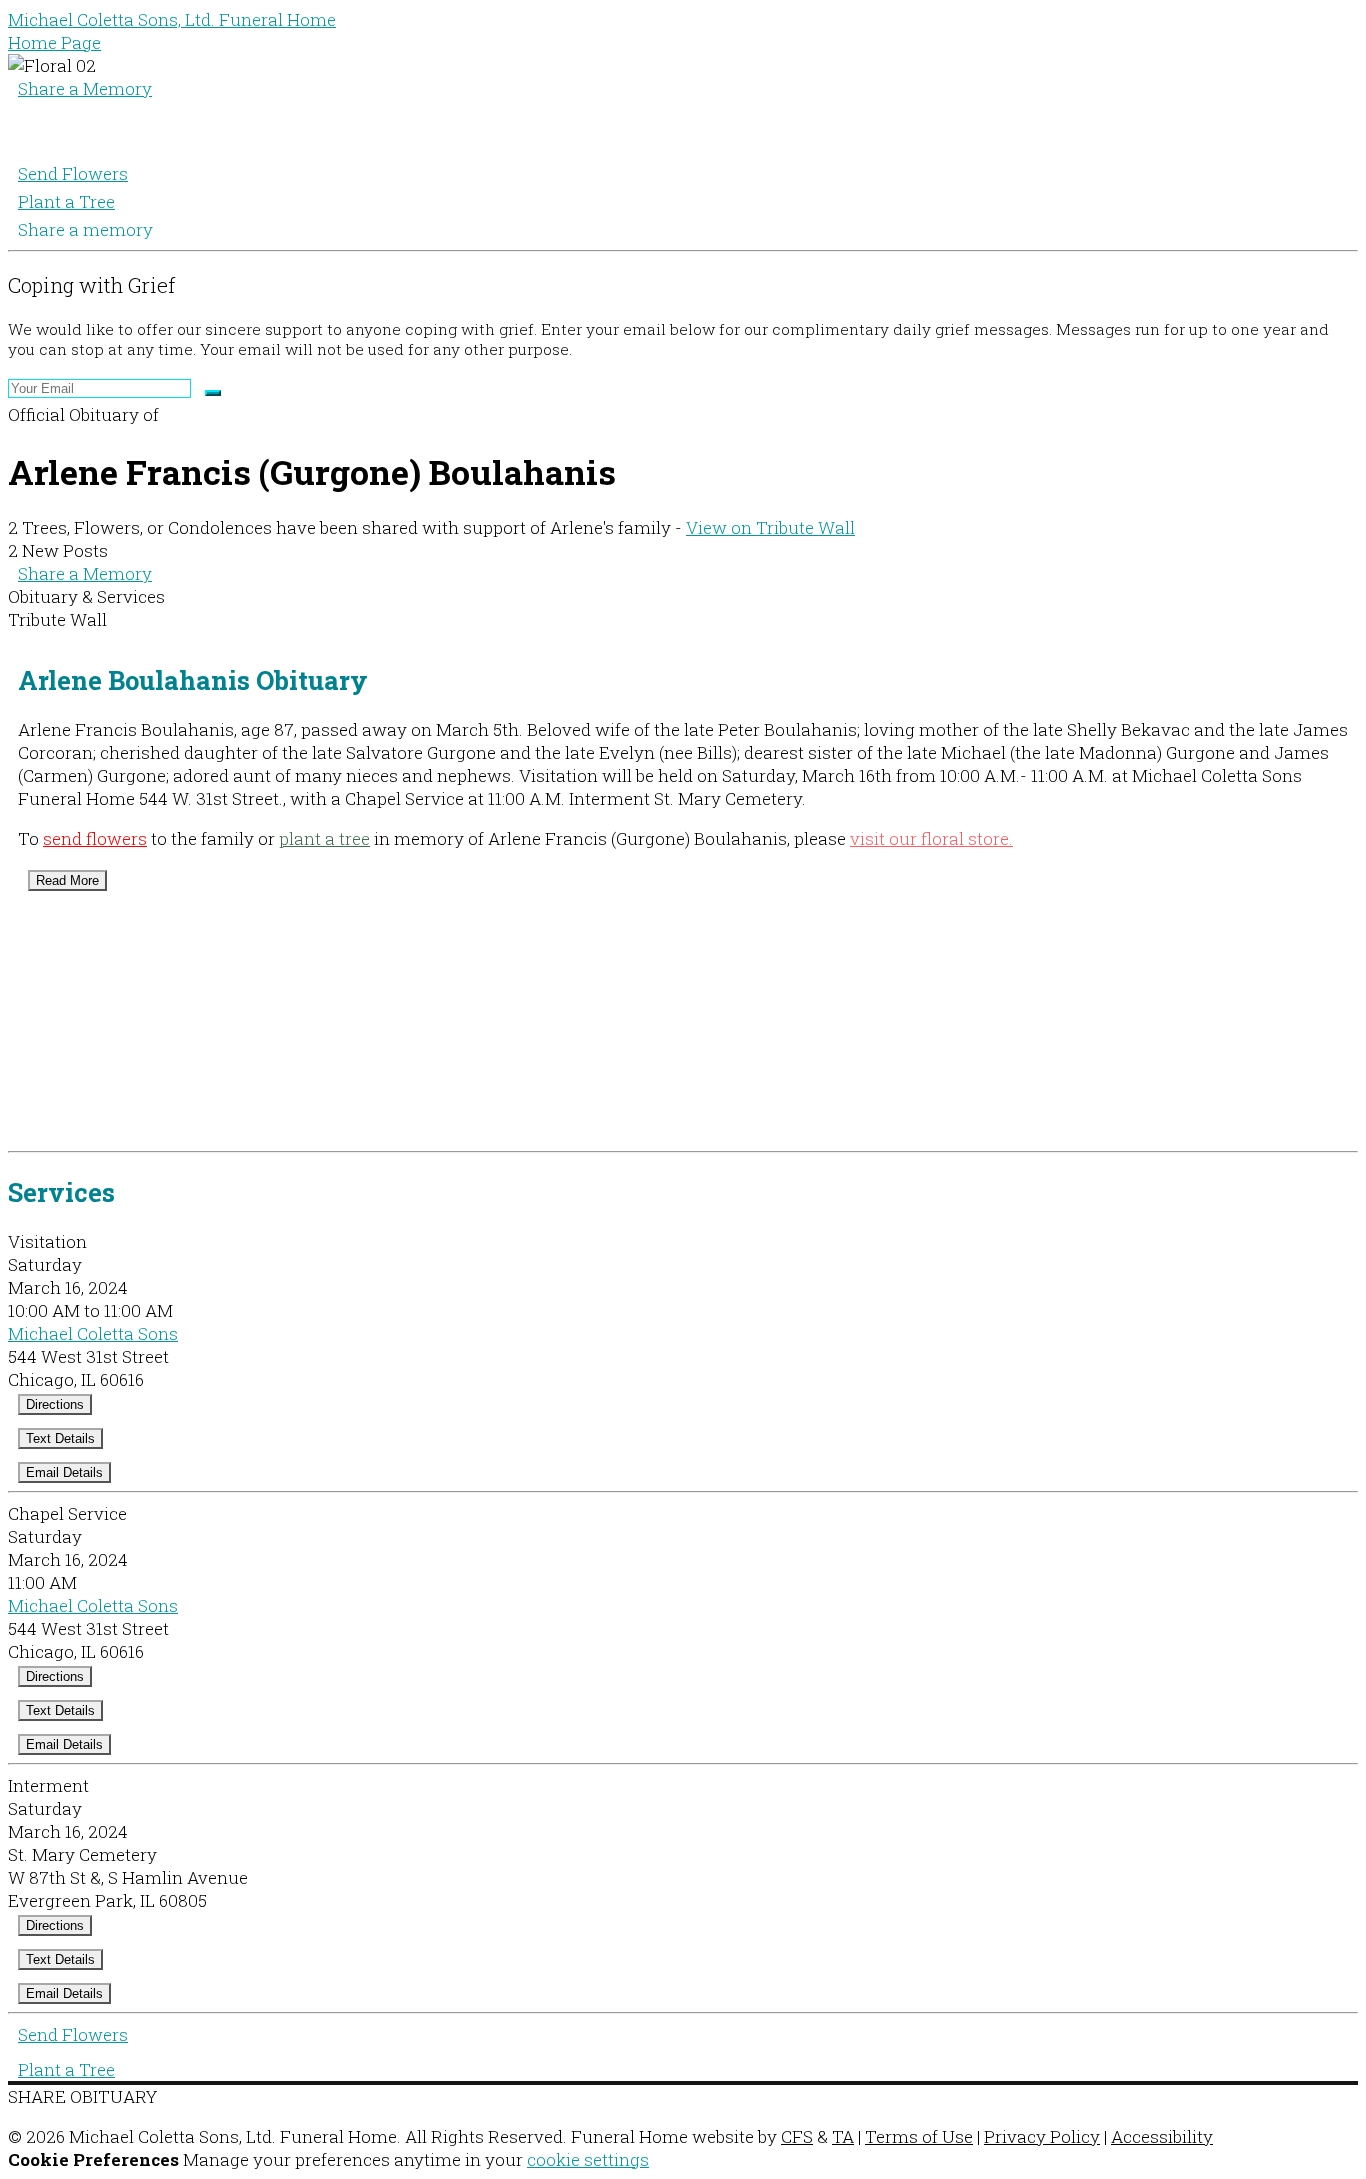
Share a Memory (85, 88)
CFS (797, 2136)
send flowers (95, 838)
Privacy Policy (1042, 2136)
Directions (55, 1404)
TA (843, 2136)
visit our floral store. (931, 838)
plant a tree (324, 838)
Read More (67, 880)
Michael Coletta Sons (93, 1333)
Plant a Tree (66, 201)
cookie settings (588, 2159)
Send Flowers (73, 173)
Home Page (54, 42)
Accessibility (1162, 2136)
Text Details (60, 1438)
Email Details (64, 1472)
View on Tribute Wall (770, 527)
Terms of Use (919, 2136)
